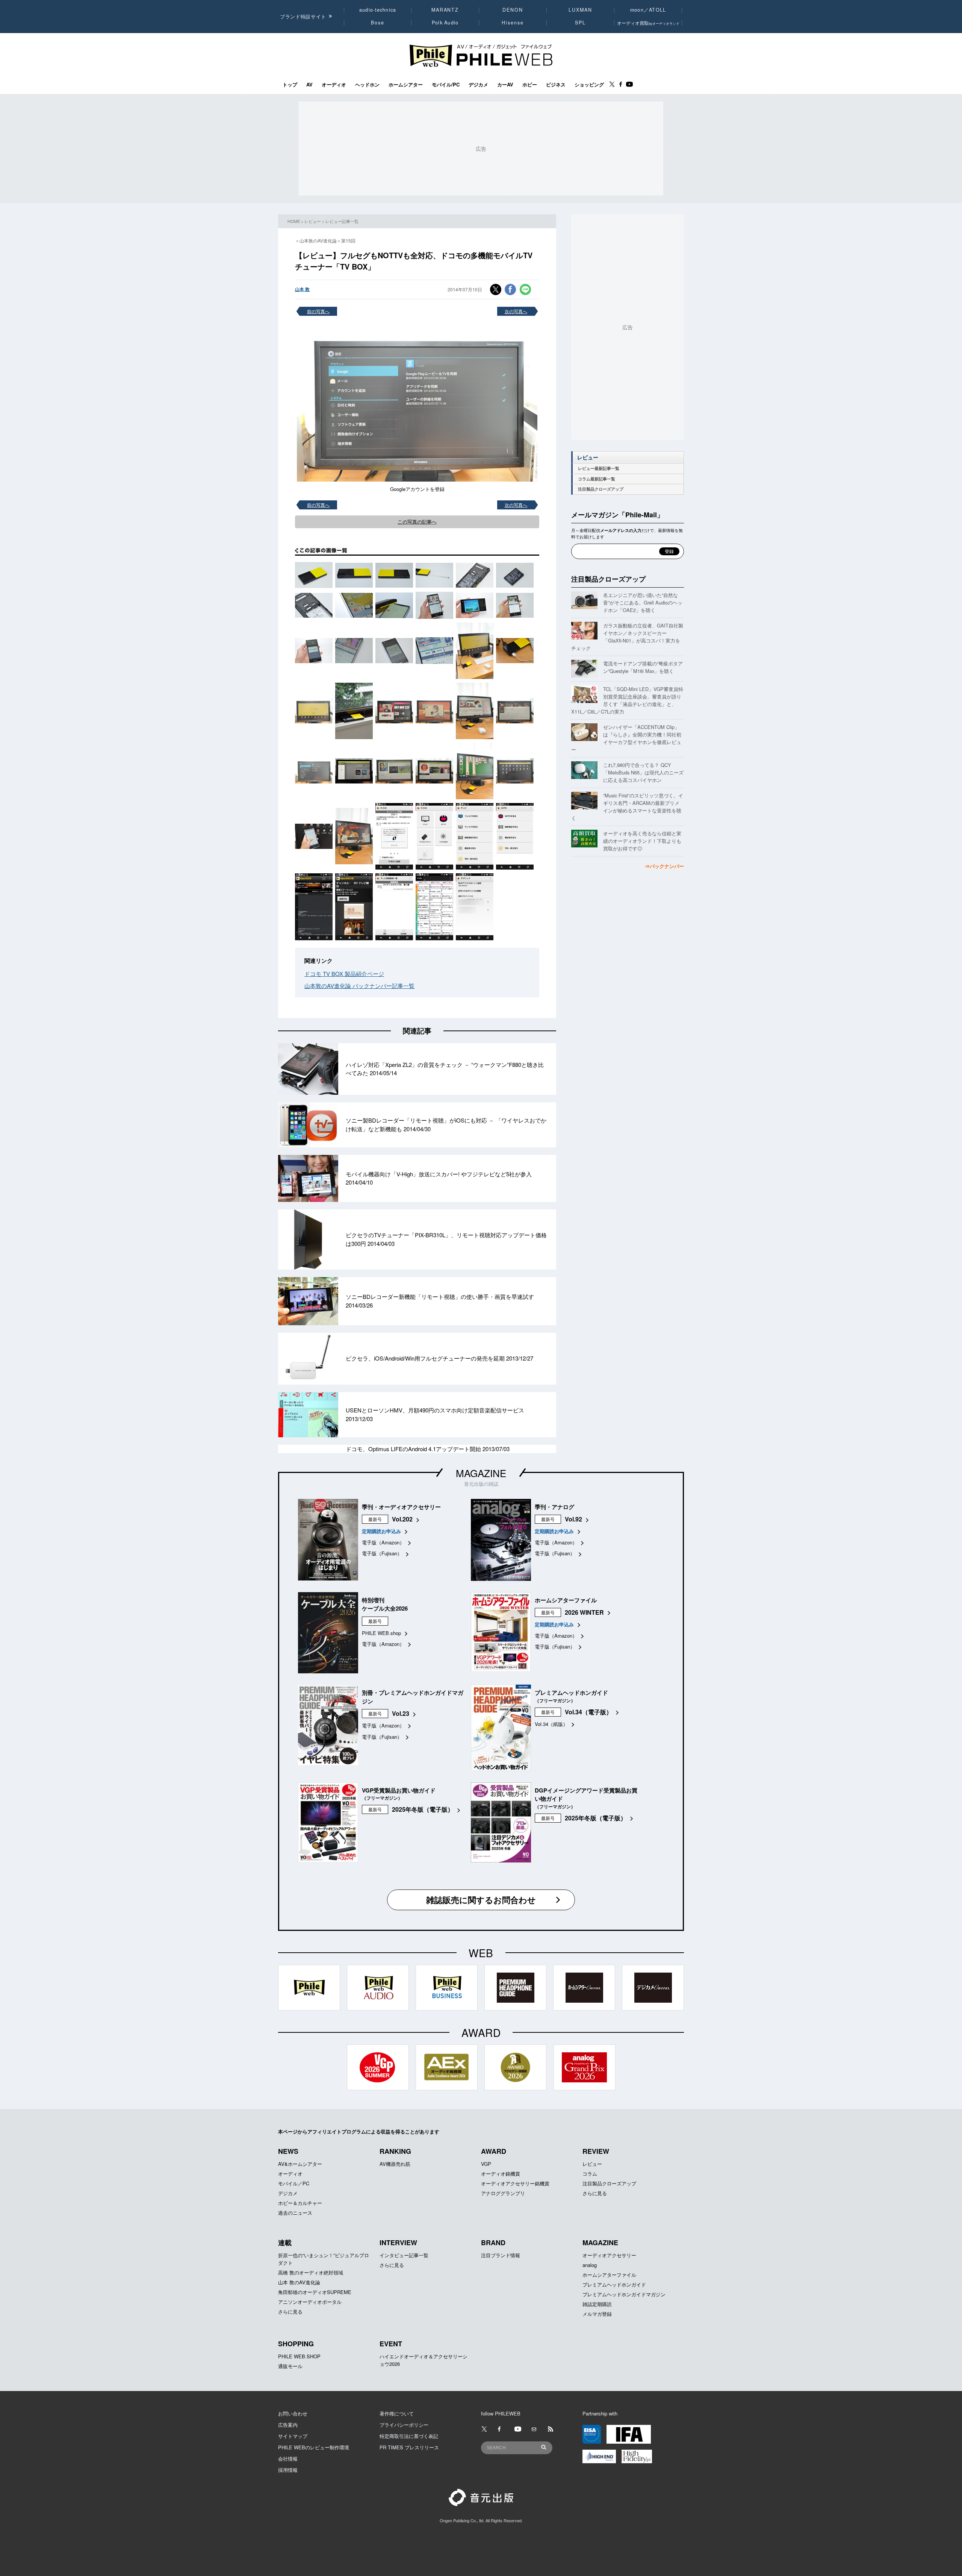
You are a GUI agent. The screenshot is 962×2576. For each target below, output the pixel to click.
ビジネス (556, 85)
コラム (590, 2174)
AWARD (494, 2151)
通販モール (290, 2366)
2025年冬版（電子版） (423, 1809)
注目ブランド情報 (501, 2255)
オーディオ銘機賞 (501, 2174)
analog (590, 2265)
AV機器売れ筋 (395, 2164)
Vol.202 (402, 1519)
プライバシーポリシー (404, 2425)
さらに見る (595, 2193)
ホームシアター (406, 85)
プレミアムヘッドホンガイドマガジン (624, 2294)
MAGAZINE (481, 1473)
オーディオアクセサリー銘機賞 (515, 2183)
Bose (378, 23)
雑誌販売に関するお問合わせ (481, 1900)
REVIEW (596, 2151)
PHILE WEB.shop (381, 1633)
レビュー (313, 221)
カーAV (505, 85)
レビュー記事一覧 (342, 221)
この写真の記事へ (417, 522)
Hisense (513, 23)
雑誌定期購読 (597, 2304)
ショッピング (589, 85)
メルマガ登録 (597, 2314)
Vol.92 (573, 1519)
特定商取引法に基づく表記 (409, 2436)
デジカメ (478, 85)
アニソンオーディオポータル (310, 2302)
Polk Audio (445, 23)
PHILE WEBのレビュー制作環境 (314, 2447)
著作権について (397, 2413)
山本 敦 (302, 289)
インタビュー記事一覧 (404, 2255)
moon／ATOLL (648, 10)
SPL (581, 23)
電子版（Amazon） (383, 1542)
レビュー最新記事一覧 (599, 468)
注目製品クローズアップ (601, 489)
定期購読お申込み (381, 1531)
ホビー (530, 85)
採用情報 (288, 2470)
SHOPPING (296, 2344)
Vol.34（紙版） (551, 1724)
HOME (294, 221)
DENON (513, 10)
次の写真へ (516, 311)
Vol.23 (401, 1713)
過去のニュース (295, 2213)
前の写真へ (318, 311)
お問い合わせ (293, 2413)
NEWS (288, 2151)
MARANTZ (445, 10)
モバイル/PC (446, 85)
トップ (290, 85)
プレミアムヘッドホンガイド (614, 2284)
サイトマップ (293, 2436)
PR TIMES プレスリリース (409, 2447)
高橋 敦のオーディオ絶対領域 (311, 2272)
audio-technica (378, 10)
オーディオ (334, 85)
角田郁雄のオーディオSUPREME (315, 2292)
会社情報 (288, 2459)
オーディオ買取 (648, 23)
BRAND (493, 2243)
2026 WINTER (584, 1612)
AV (309, 85)
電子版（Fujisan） (382, 1553)
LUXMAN (580, 10)
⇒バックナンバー (664, 866)
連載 (285, 2243)
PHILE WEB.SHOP (299, 2356)
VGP (486, 2164)
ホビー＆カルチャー (300, 2203)
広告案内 (288, 2425)
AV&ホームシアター (300, 2164)
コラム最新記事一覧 (597, 479)
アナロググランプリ (503, 2193)
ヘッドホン (367, 85)
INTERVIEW (398, 2243)
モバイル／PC (294, 2183)
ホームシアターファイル (609, 2275)
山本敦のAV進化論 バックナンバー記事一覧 (359, 986)
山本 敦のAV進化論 (299, 2282)
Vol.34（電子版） (588, 1712)
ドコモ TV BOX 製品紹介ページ (344, 974)
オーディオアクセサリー (609, 2255)
